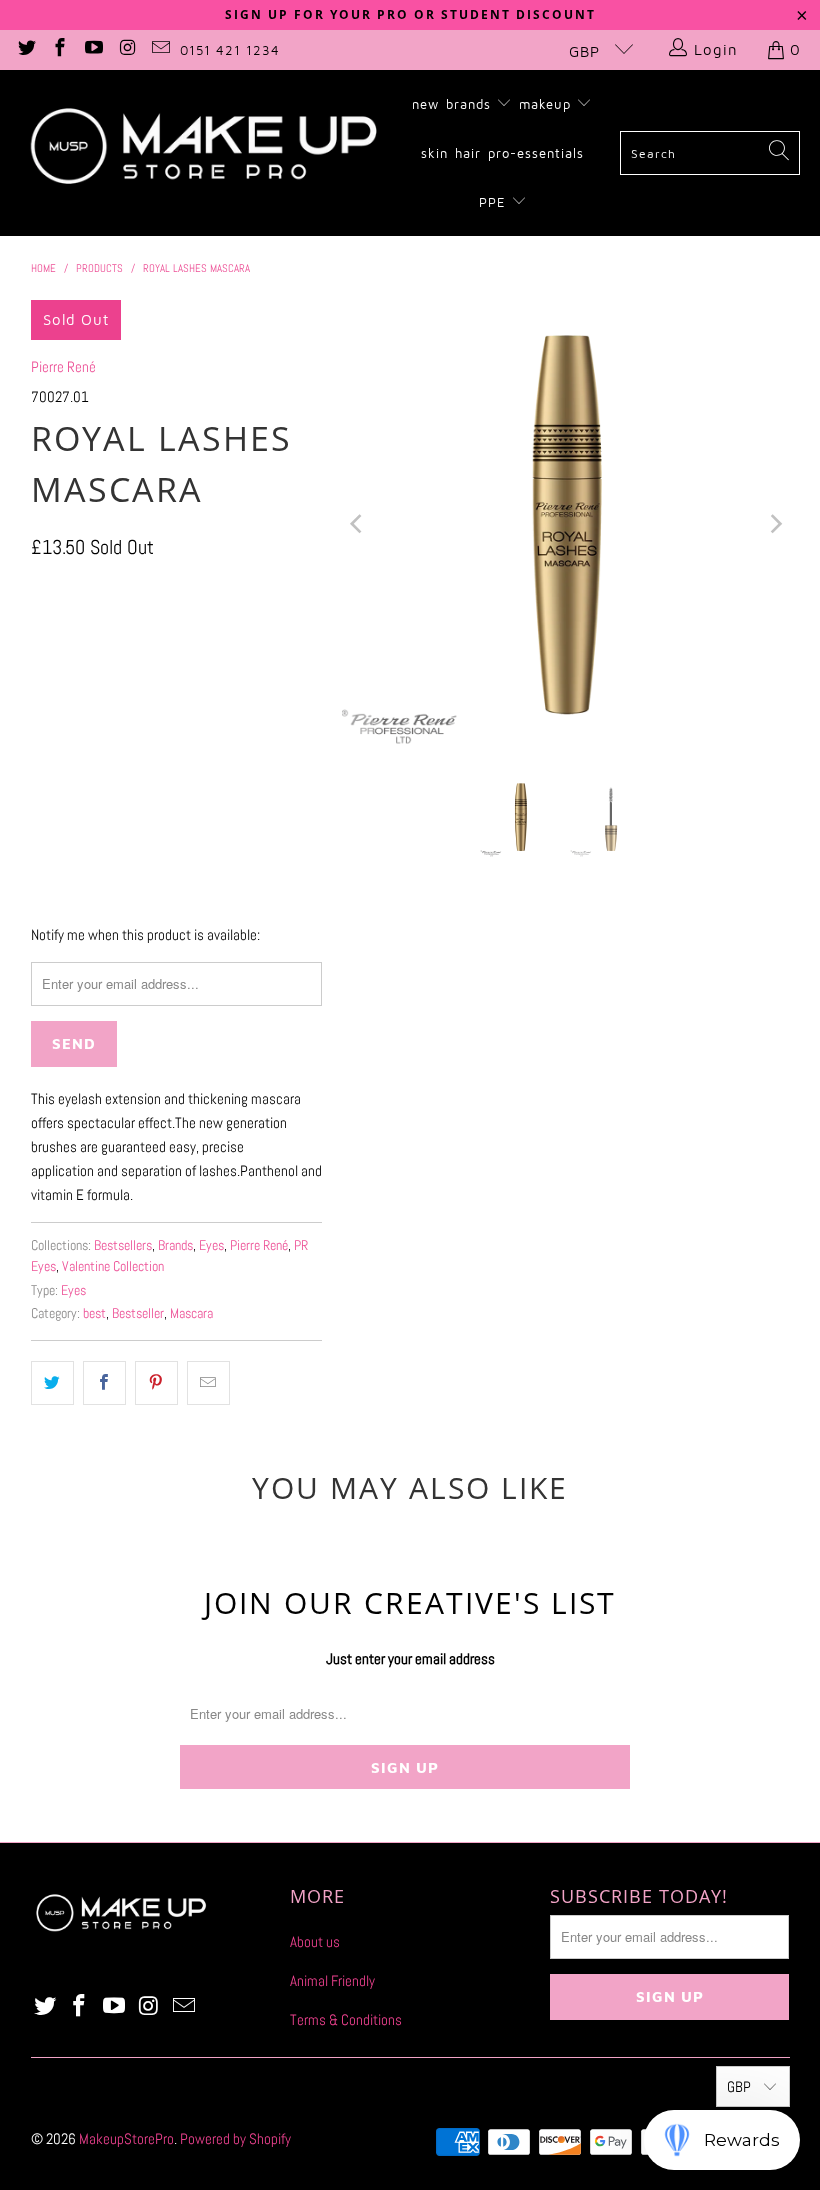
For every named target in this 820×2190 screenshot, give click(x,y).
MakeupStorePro (126, 2138)
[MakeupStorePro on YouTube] (92, 49)
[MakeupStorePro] (202, 153)
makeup (547, 104)
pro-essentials (536, 153)
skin (434, 153)
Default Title (79, 638)
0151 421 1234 (230, 50)
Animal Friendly (332, 1980)
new (425, 104)
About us (315, 1941)
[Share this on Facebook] (104, 1383)
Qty (39, 750)
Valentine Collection (113, 1266)
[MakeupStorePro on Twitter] (25, 49)
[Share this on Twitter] (52, 1383)
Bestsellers (123, 1245)
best (94, 1313)
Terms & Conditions (346, 2019)
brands (471, 104)
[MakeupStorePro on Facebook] (59, 49)
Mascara (191, 1313)
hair (468, 153)
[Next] (775, 523)
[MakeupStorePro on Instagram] (126, 49)
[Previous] (357, 523)
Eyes (211, 1245)
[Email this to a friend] (208, 1383)
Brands (175, 1245)
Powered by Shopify (235, 2138)
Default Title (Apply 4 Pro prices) (137, 692)
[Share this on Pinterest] (156, 1383)
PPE (495, 202)
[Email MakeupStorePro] (160, 49)
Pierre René (63, 366)
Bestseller (138, 1313)
